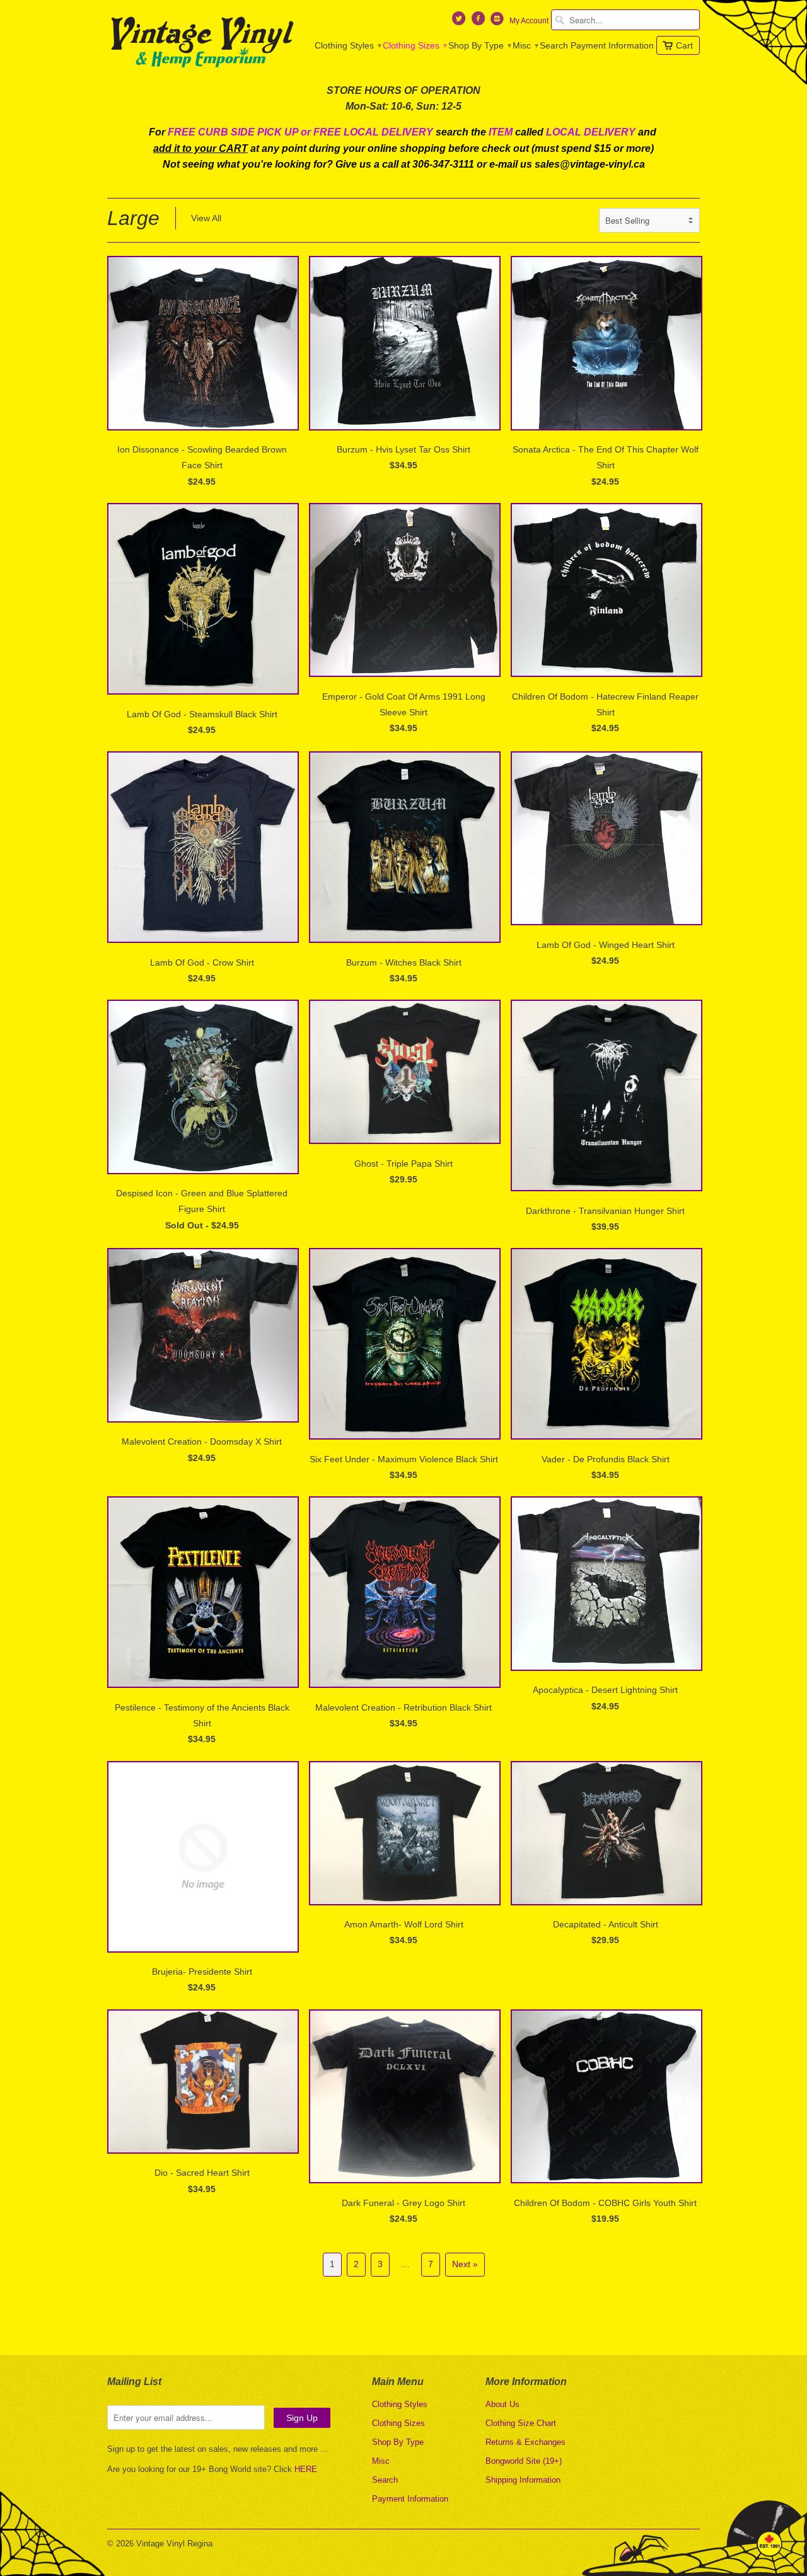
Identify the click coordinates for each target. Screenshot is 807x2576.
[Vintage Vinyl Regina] (202, 43)
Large (133, 218)
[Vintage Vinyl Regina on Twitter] (460, 21)
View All (206, 218)
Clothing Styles (347, 45)
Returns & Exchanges (525, 2442)
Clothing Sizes (414, 45)
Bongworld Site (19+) (524, 2461)
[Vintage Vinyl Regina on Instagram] (499, 21)
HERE (306, 2469)
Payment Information (612, 45)
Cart (684, 45)
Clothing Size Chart (521, 2423)
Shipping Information (523, 2480)
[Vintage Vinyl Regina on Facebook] (479, 21)
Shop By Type (479, 45)
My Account (529, 21)
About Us (502, 2404)
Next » (465, 2264)
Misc (525, 45)
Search (554, 45)
